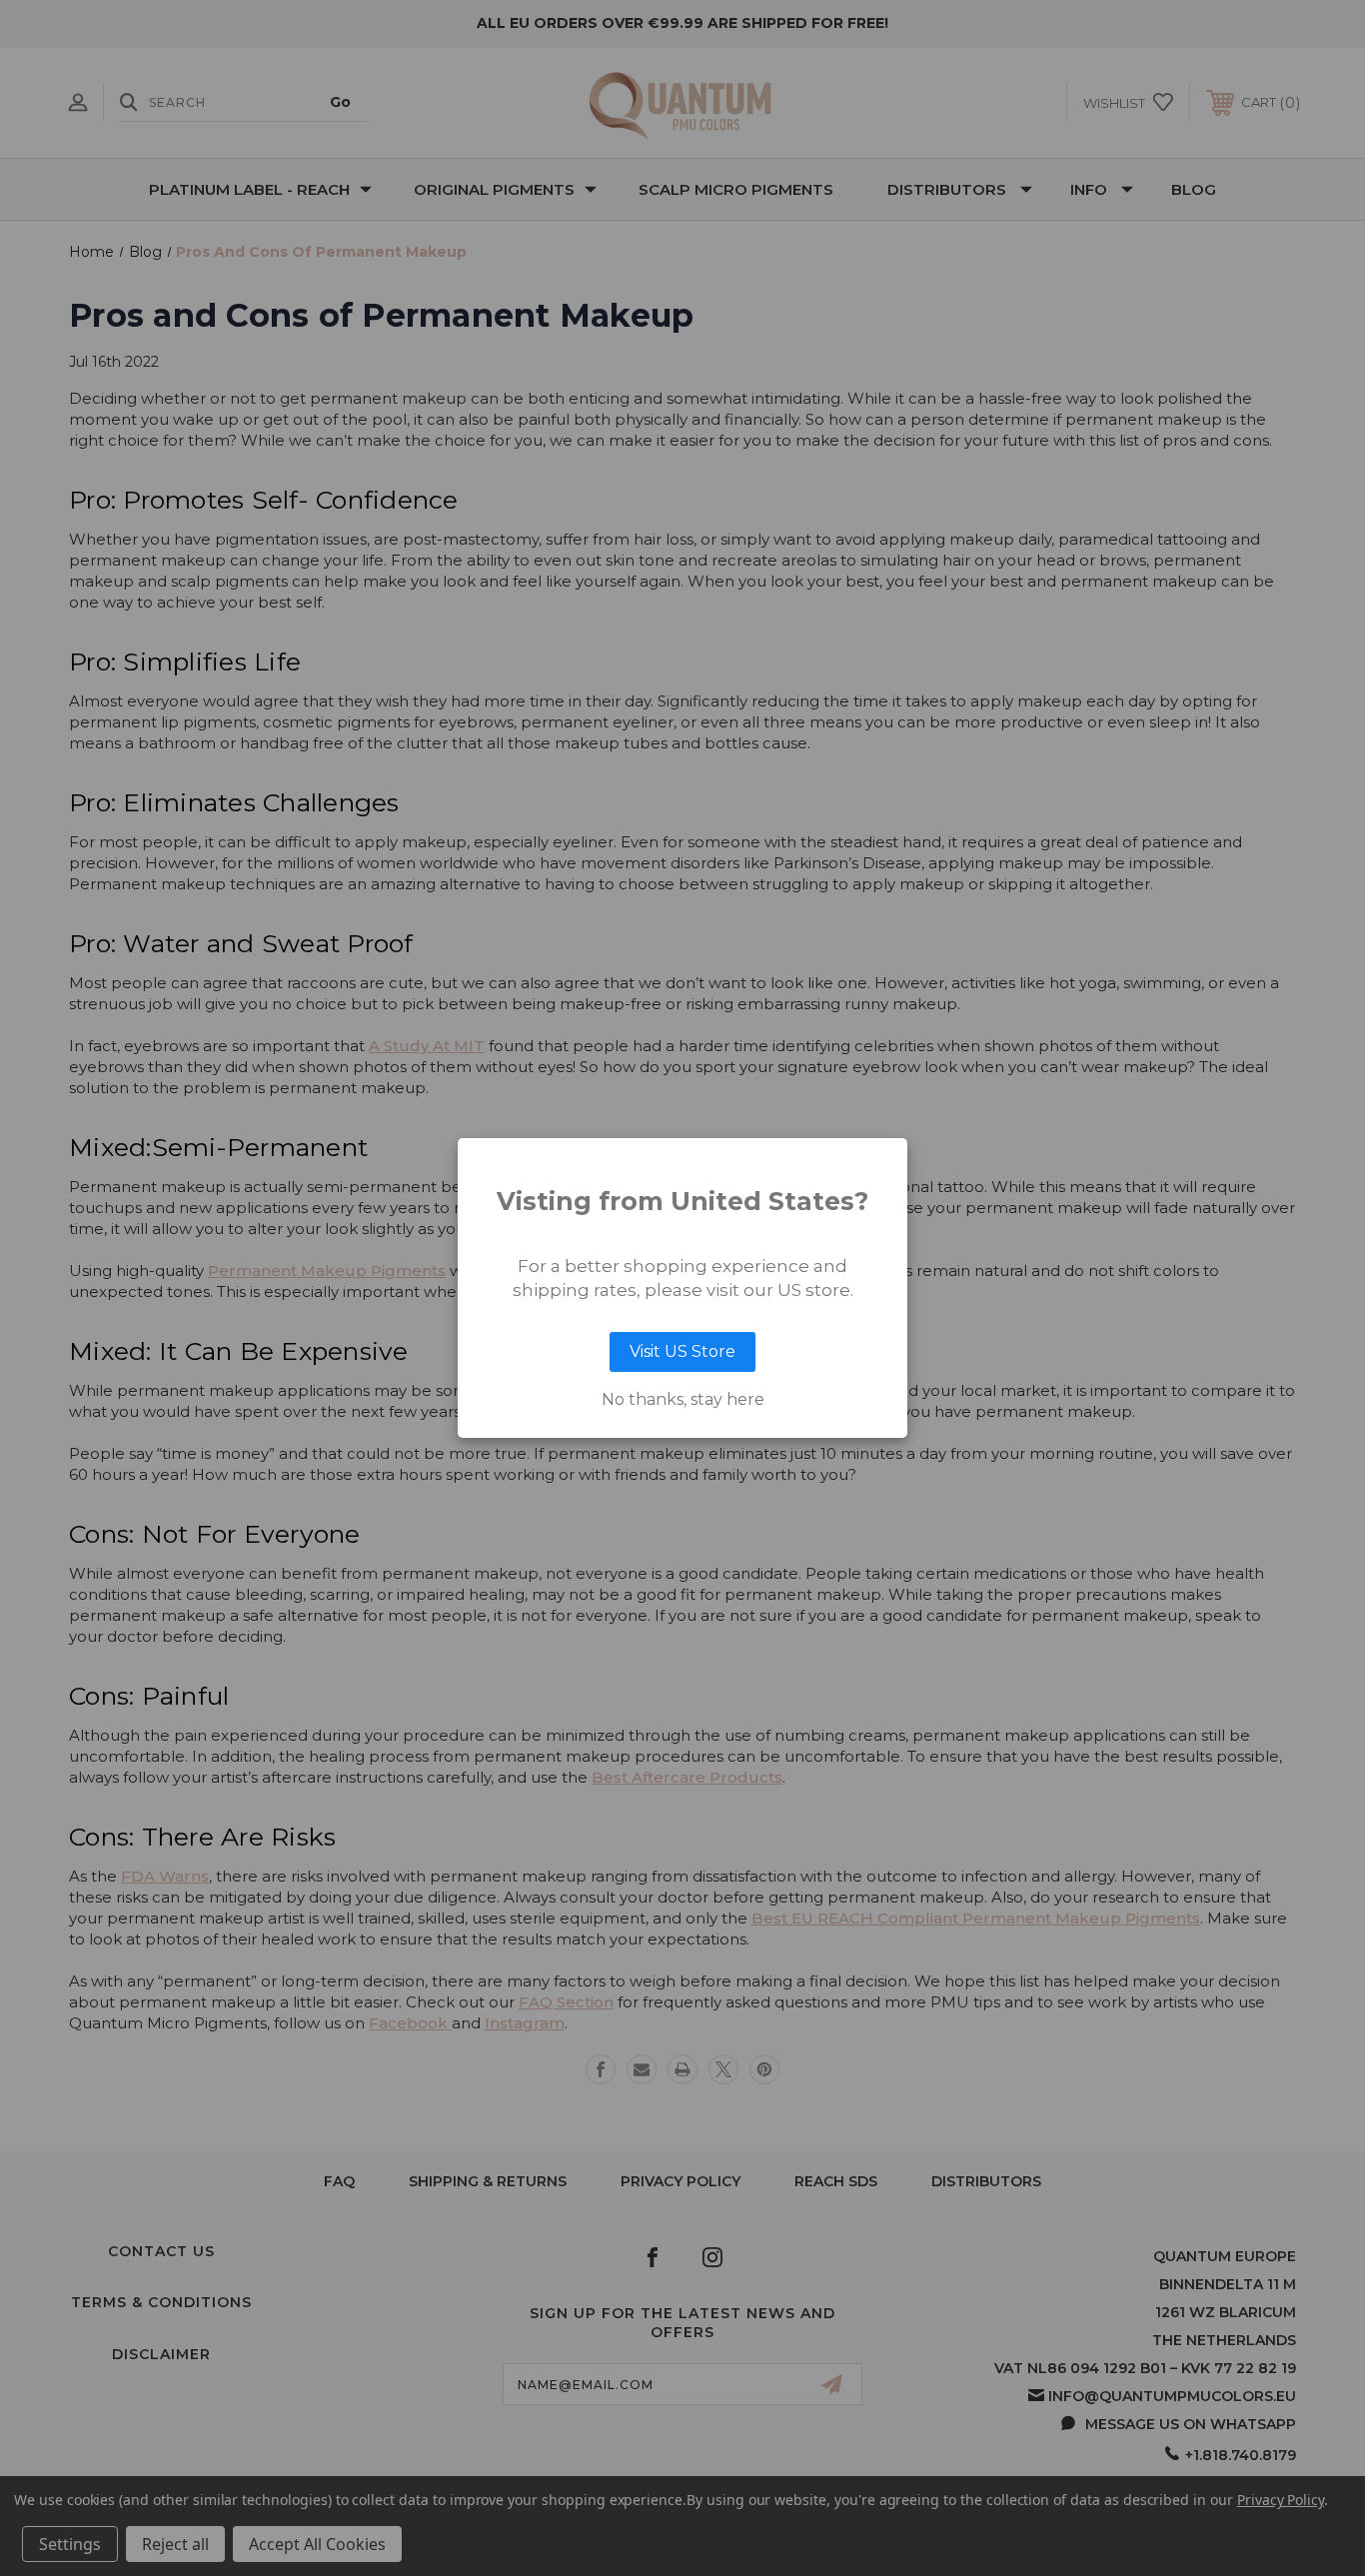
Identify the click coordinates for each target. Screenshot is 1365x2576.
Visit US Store (682, 1351)
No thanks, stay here (683, 1400)
